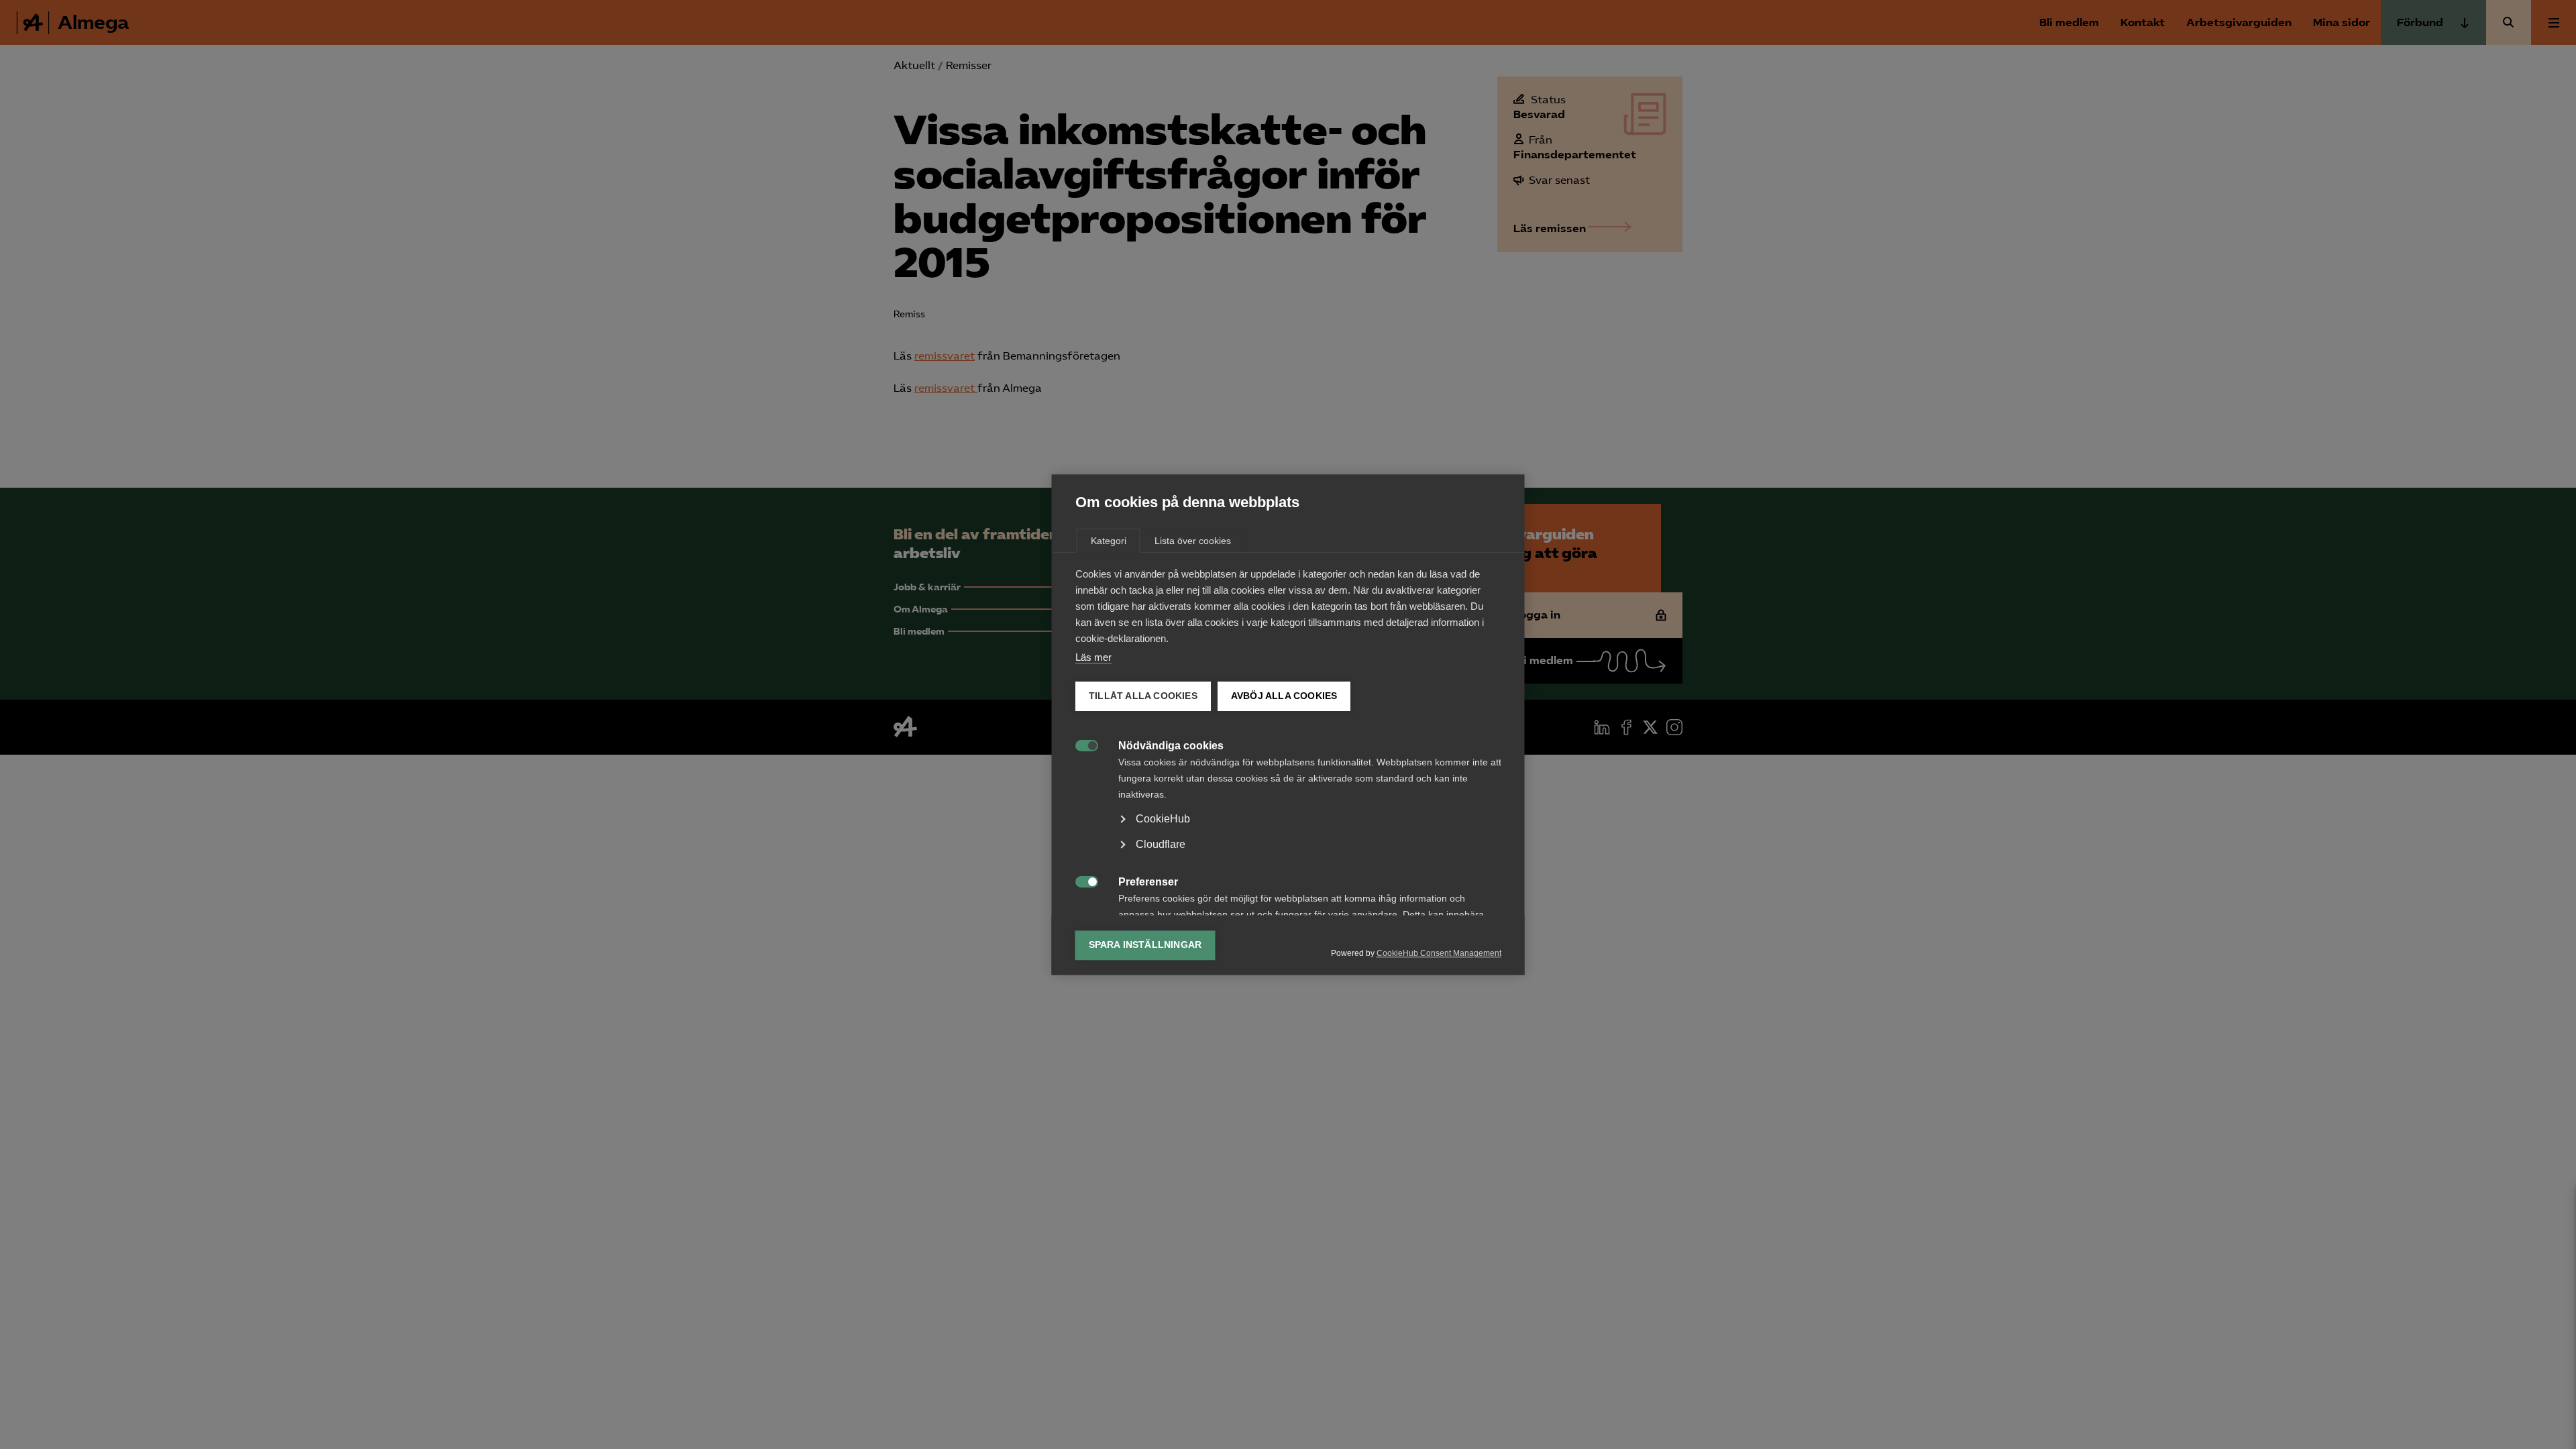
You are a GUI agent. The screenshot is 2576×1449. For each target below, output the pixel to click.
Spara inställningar (1145, 945)
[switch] (1080, 744)
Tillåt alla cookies (1143, 696)
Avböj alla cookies (1284, 696)
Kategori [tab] (1109, 541)
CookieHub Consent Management (1439, 953)
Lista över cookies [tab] (1193, 541)
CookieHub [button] (1163, 819)
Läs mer (1093, 657)
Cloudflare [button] (1161, 844)
